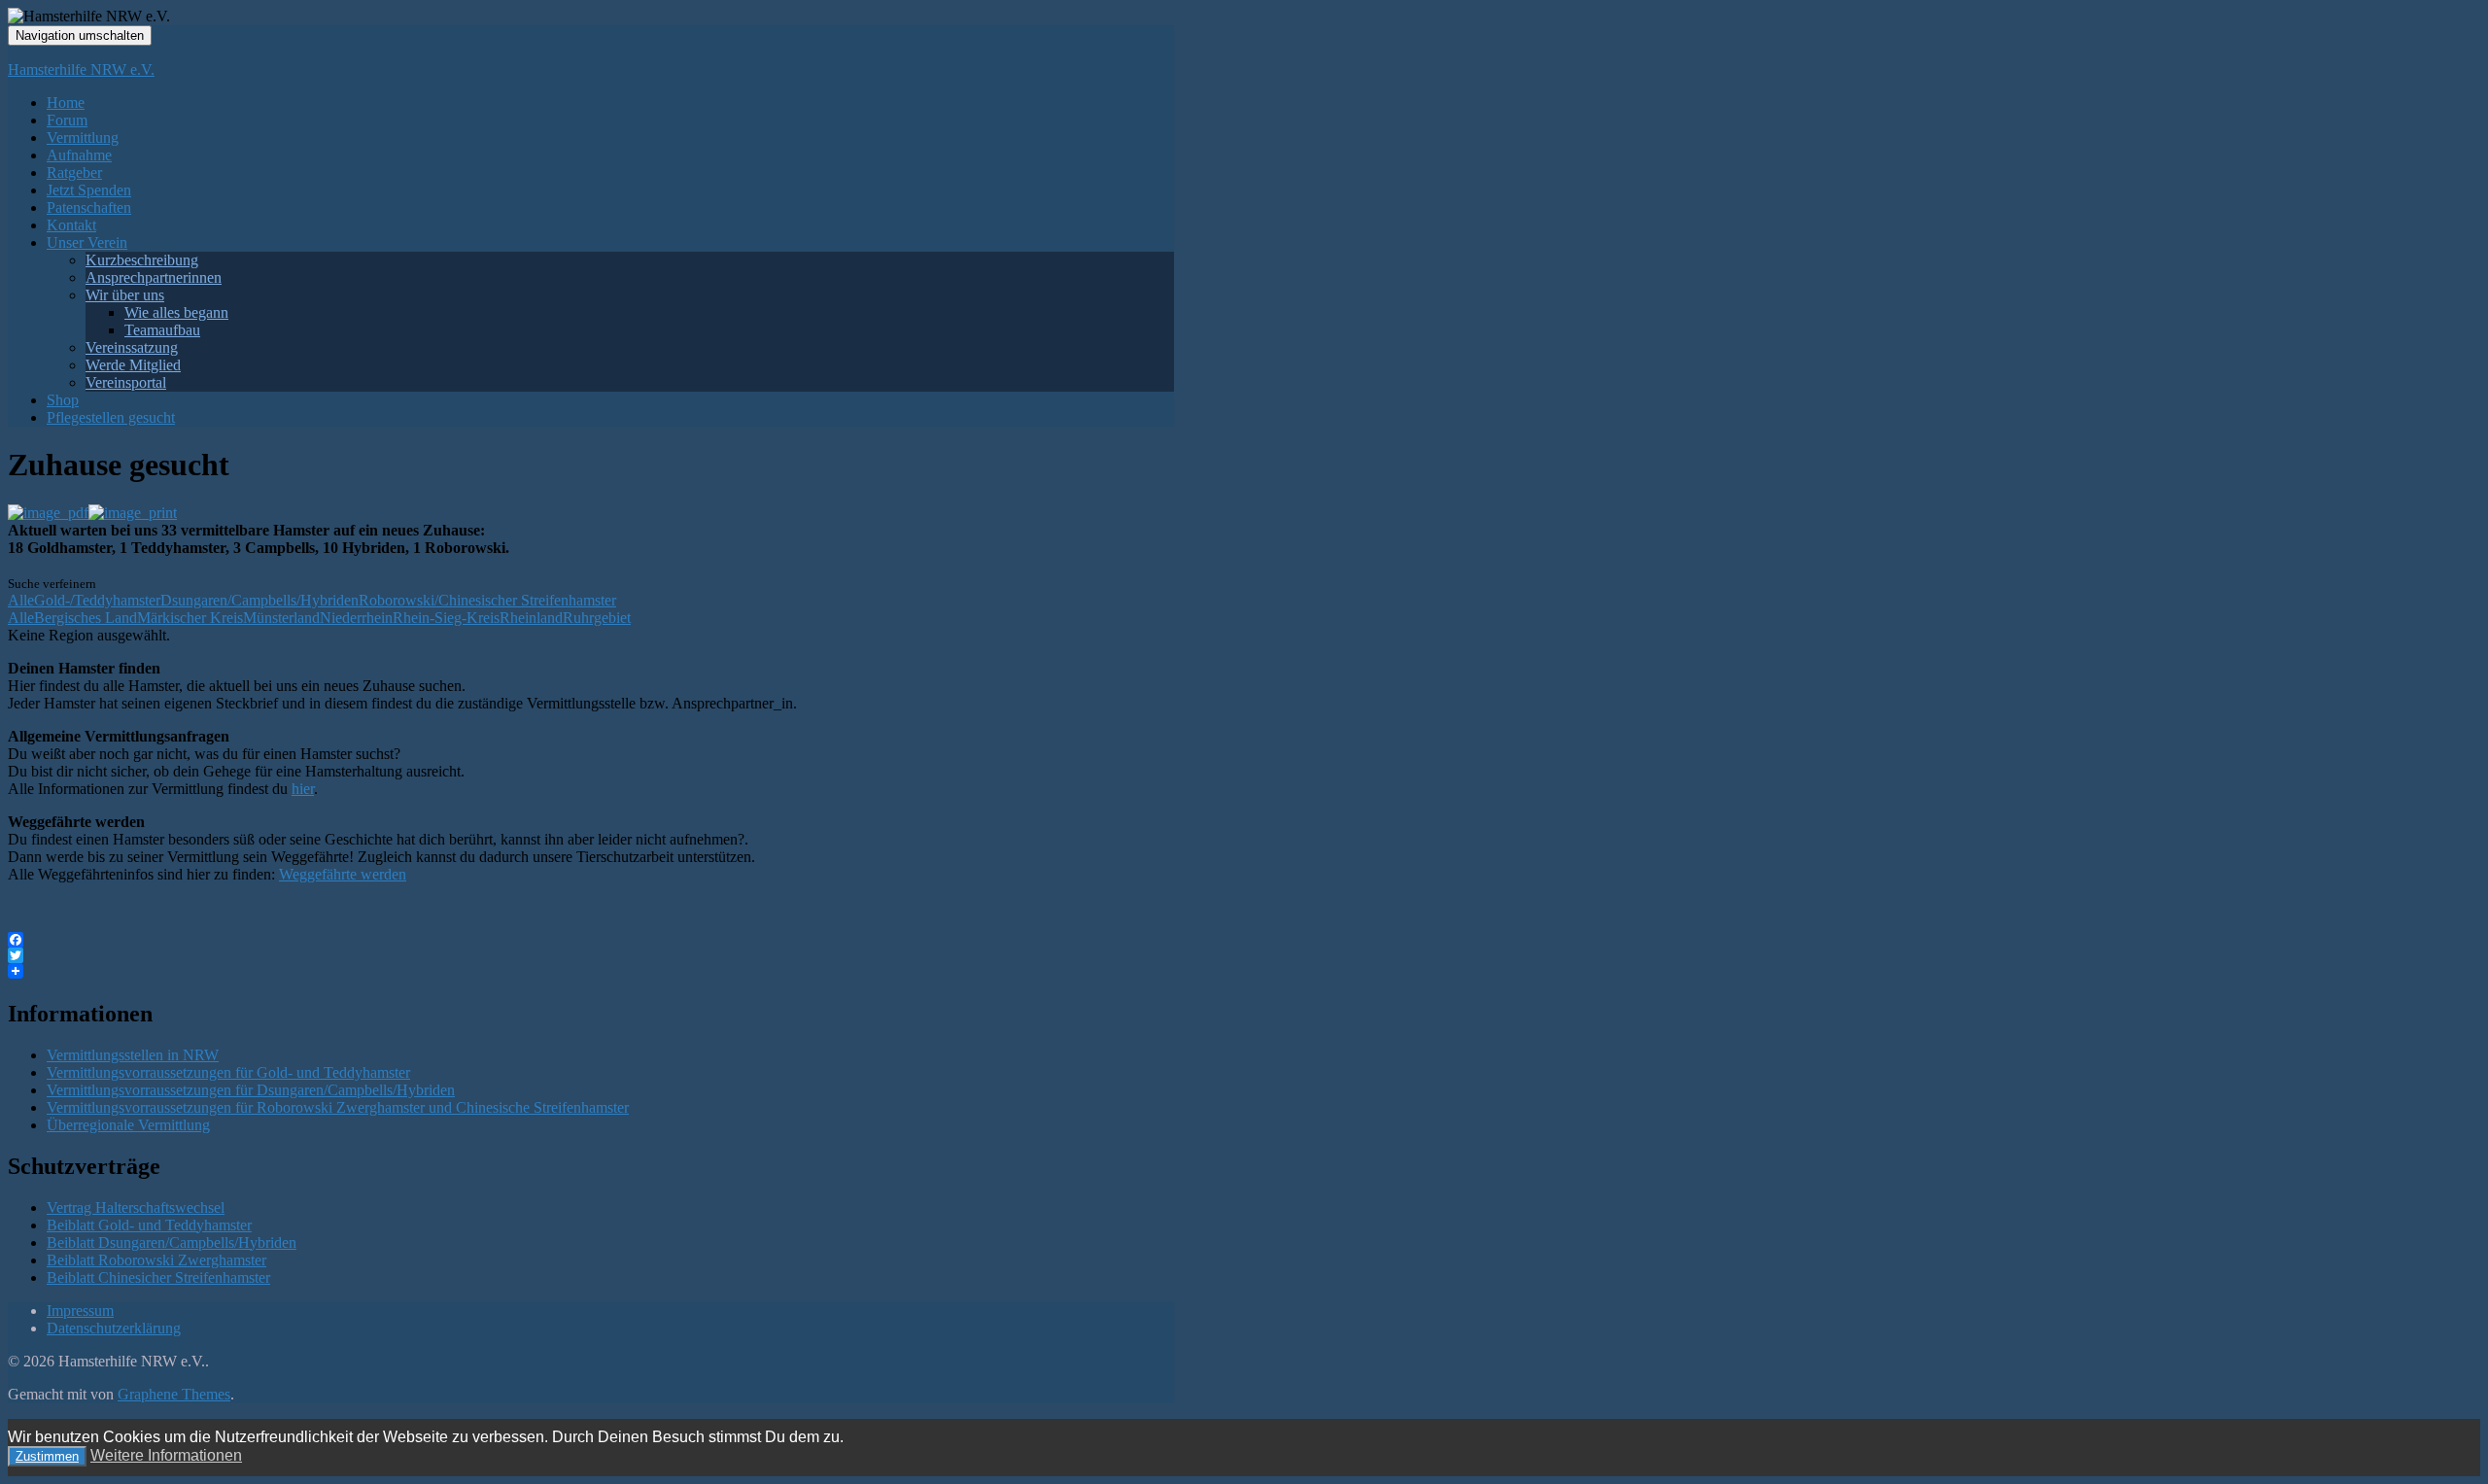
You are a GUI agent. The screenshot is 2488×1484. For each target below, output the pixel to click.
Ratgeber (74, 173)
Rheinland (531, 618)
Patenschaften (89, 207)
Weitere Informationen (166, 1455)
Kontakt (71, 225)
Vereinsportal (126, 382)
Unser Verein (87, 242)
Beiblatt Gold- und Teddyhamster (149, 1225)
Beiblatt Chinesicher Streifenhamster (158, 1277)
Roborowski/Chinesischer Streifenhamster (487, 600)
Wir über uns (125, 295)
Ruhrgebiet (597, 618)
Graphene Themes (174, 1394)
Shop (63, 400)
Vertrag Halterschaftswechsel (136, 1208)
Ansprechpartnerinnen (154, 277)
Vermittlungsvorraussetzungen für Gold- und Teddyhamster (228, 1072)
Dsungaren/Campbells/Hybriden (259, 600)
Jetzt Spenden (89, 190)
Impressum (80, 1311)
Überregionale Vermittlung (128, 1125)
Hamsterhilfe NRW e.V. (81, 69)
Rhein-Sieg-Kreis (446, 618)
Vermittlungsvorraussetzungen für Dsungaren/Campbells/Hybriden (251, 1090)
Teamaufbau (162, 330)
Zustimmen (47, 1456)
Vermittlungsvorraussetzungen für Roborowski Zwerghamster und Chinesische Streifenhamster (338, 1107)
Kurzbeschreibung (142, 260)
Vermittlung (83, 138)
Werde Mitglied (133, 365)
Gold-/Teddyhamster (97, 600)
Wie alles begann (176, 312)
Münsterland (281, 618)
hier (303, 789)
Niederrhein (356, 618)
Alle (21, 600)
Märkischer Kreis (190, 618)
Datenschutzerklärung (114, 1328)
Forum (67, 120)
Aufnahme (79, 155)
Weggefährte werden (343, 874)
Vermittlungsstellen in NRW (133, 1055)
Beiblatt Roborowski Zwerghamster (156, 1260)
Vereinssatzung (132, 347)
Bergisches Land (86, 618)
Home (66, 103)
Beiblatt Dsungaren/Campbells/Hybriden (172, 1242)
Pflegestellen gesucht (111, 417)
